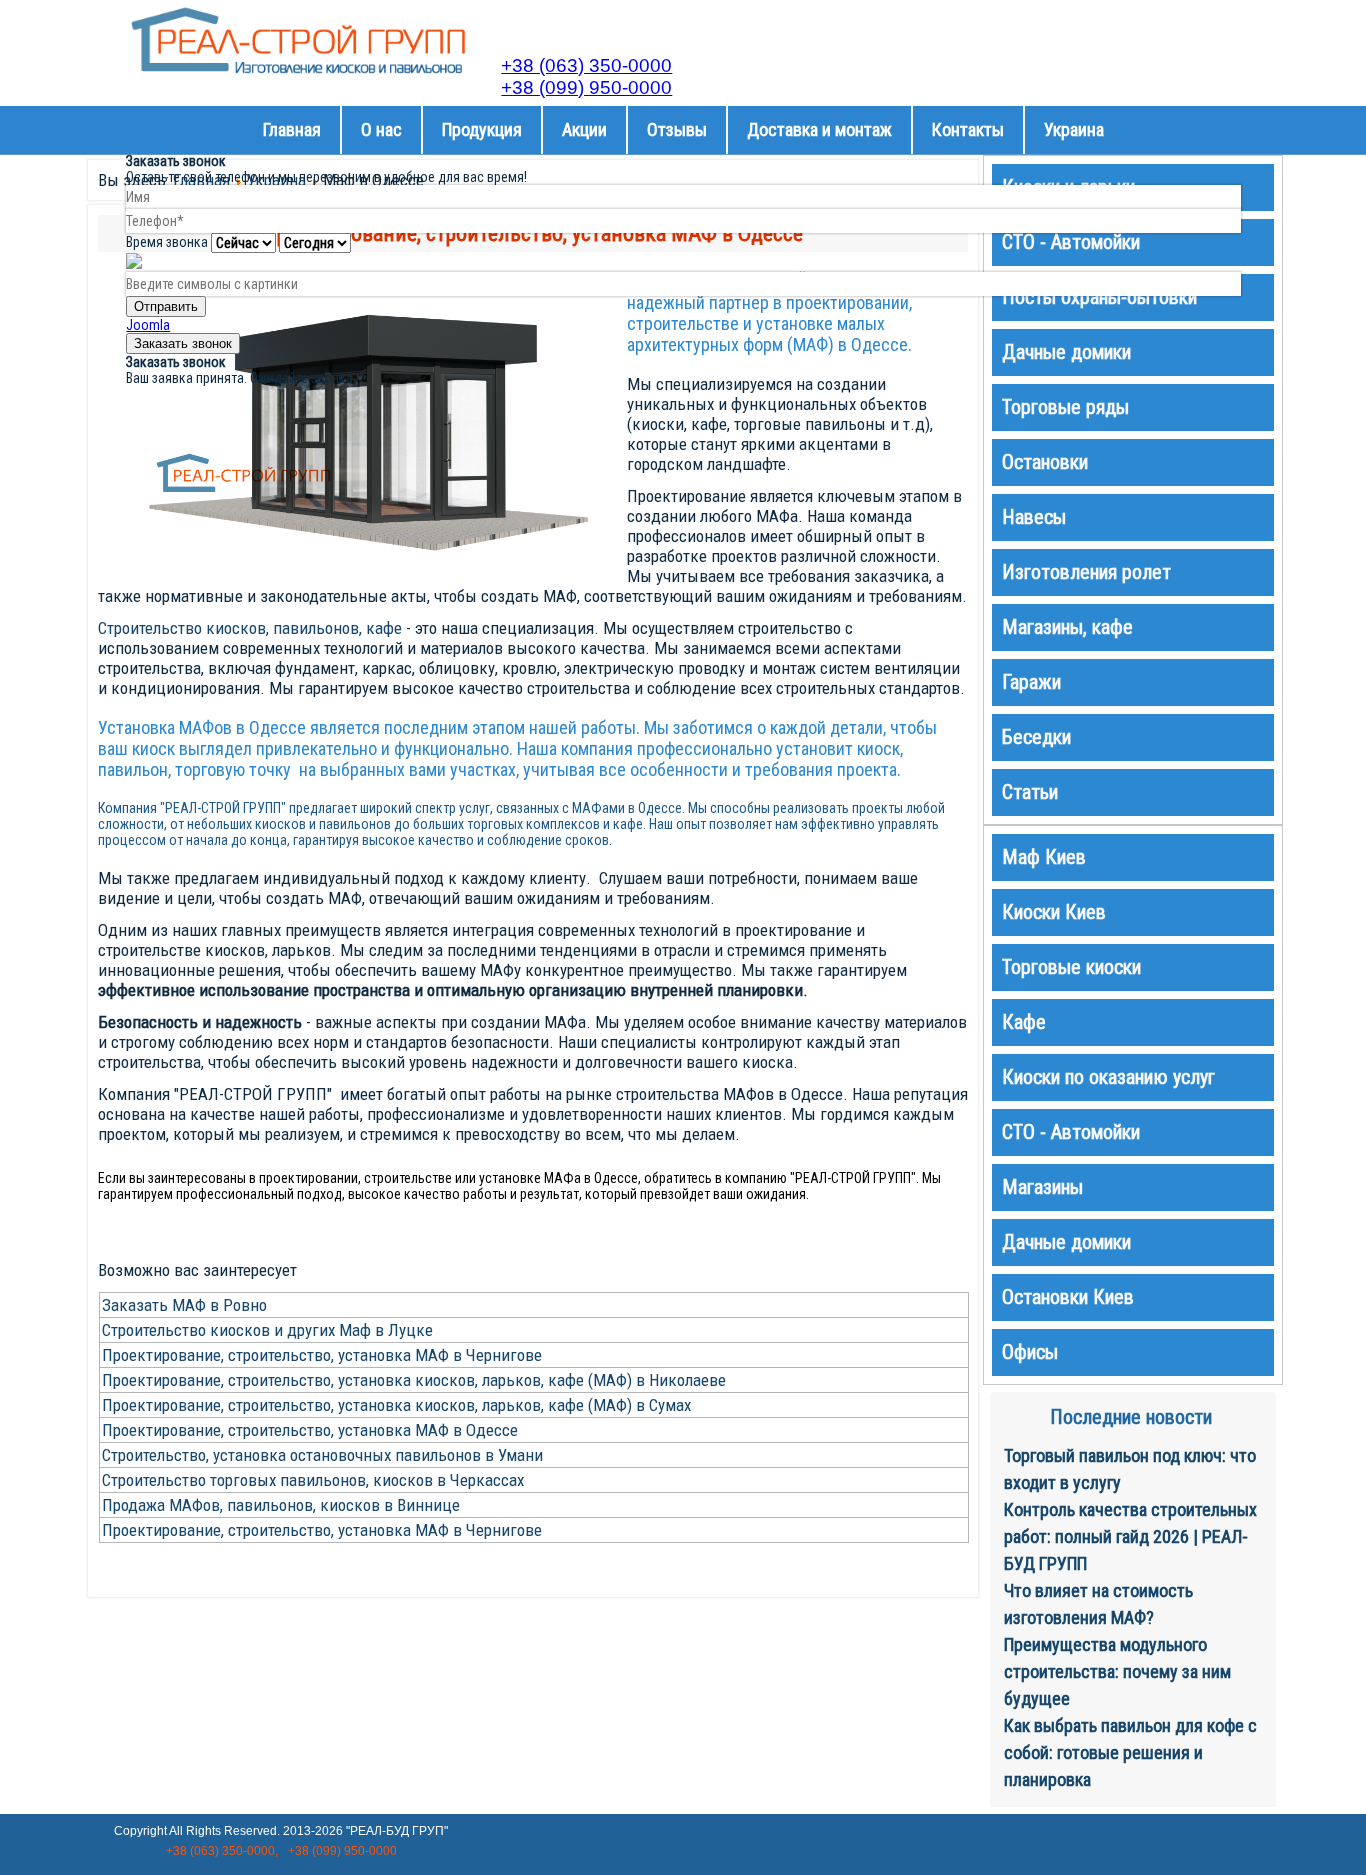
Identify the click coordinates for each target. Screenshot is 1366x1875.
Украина (1074, 129)
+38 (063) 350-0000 (586, 65)
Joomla (148, 325)
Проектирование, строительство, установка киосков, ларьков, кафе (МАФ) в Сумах (396, 1405)
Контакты (968, 129)
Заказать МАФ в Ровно (184, 1305)
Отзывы (677, 129)
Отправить (166, 306)
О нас (381, 129)
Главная (292, 129)
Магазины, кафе (1067, 627)
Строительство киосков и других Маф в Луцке (267, 1330)
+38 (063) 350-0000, (222, 1851)
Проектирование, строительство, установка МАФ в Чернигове (322, 1355)
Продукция (482, 129)
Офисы (1030, 1352)
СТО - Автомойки (1071, 1132)
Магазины (1042, 1187)
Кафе (1024, 1022)
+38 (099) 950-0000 (586, 87)
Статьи (1030, 792)
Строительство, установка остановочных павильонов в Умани (322, 1455)
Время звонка (167, 242)
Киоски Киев (1054, 912)
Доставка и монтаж (819, 129)
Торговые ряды (1065, 407)
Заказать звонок (183, 343)
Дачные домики (1066, 1242)
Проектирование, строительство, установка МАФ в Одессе (310, 1430)
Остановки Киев (1068, 1297)
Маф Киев (1044, 857)
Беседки (1036, 737)
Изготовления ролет (1086, 572)
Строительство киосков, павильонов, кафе (250, 628)
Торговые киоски (1071, 967)
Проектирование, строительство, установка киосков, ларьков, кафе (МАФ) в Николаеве (414, 1380)
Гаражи (1031, 682)
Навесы (1034, 517)
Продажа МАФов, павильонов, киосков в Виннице (281, 1505)
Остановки (1045, 462)
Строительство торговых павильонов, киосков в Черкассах (313, 1480)
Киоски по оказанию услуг (1108, 1077)
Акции (584, 129)
